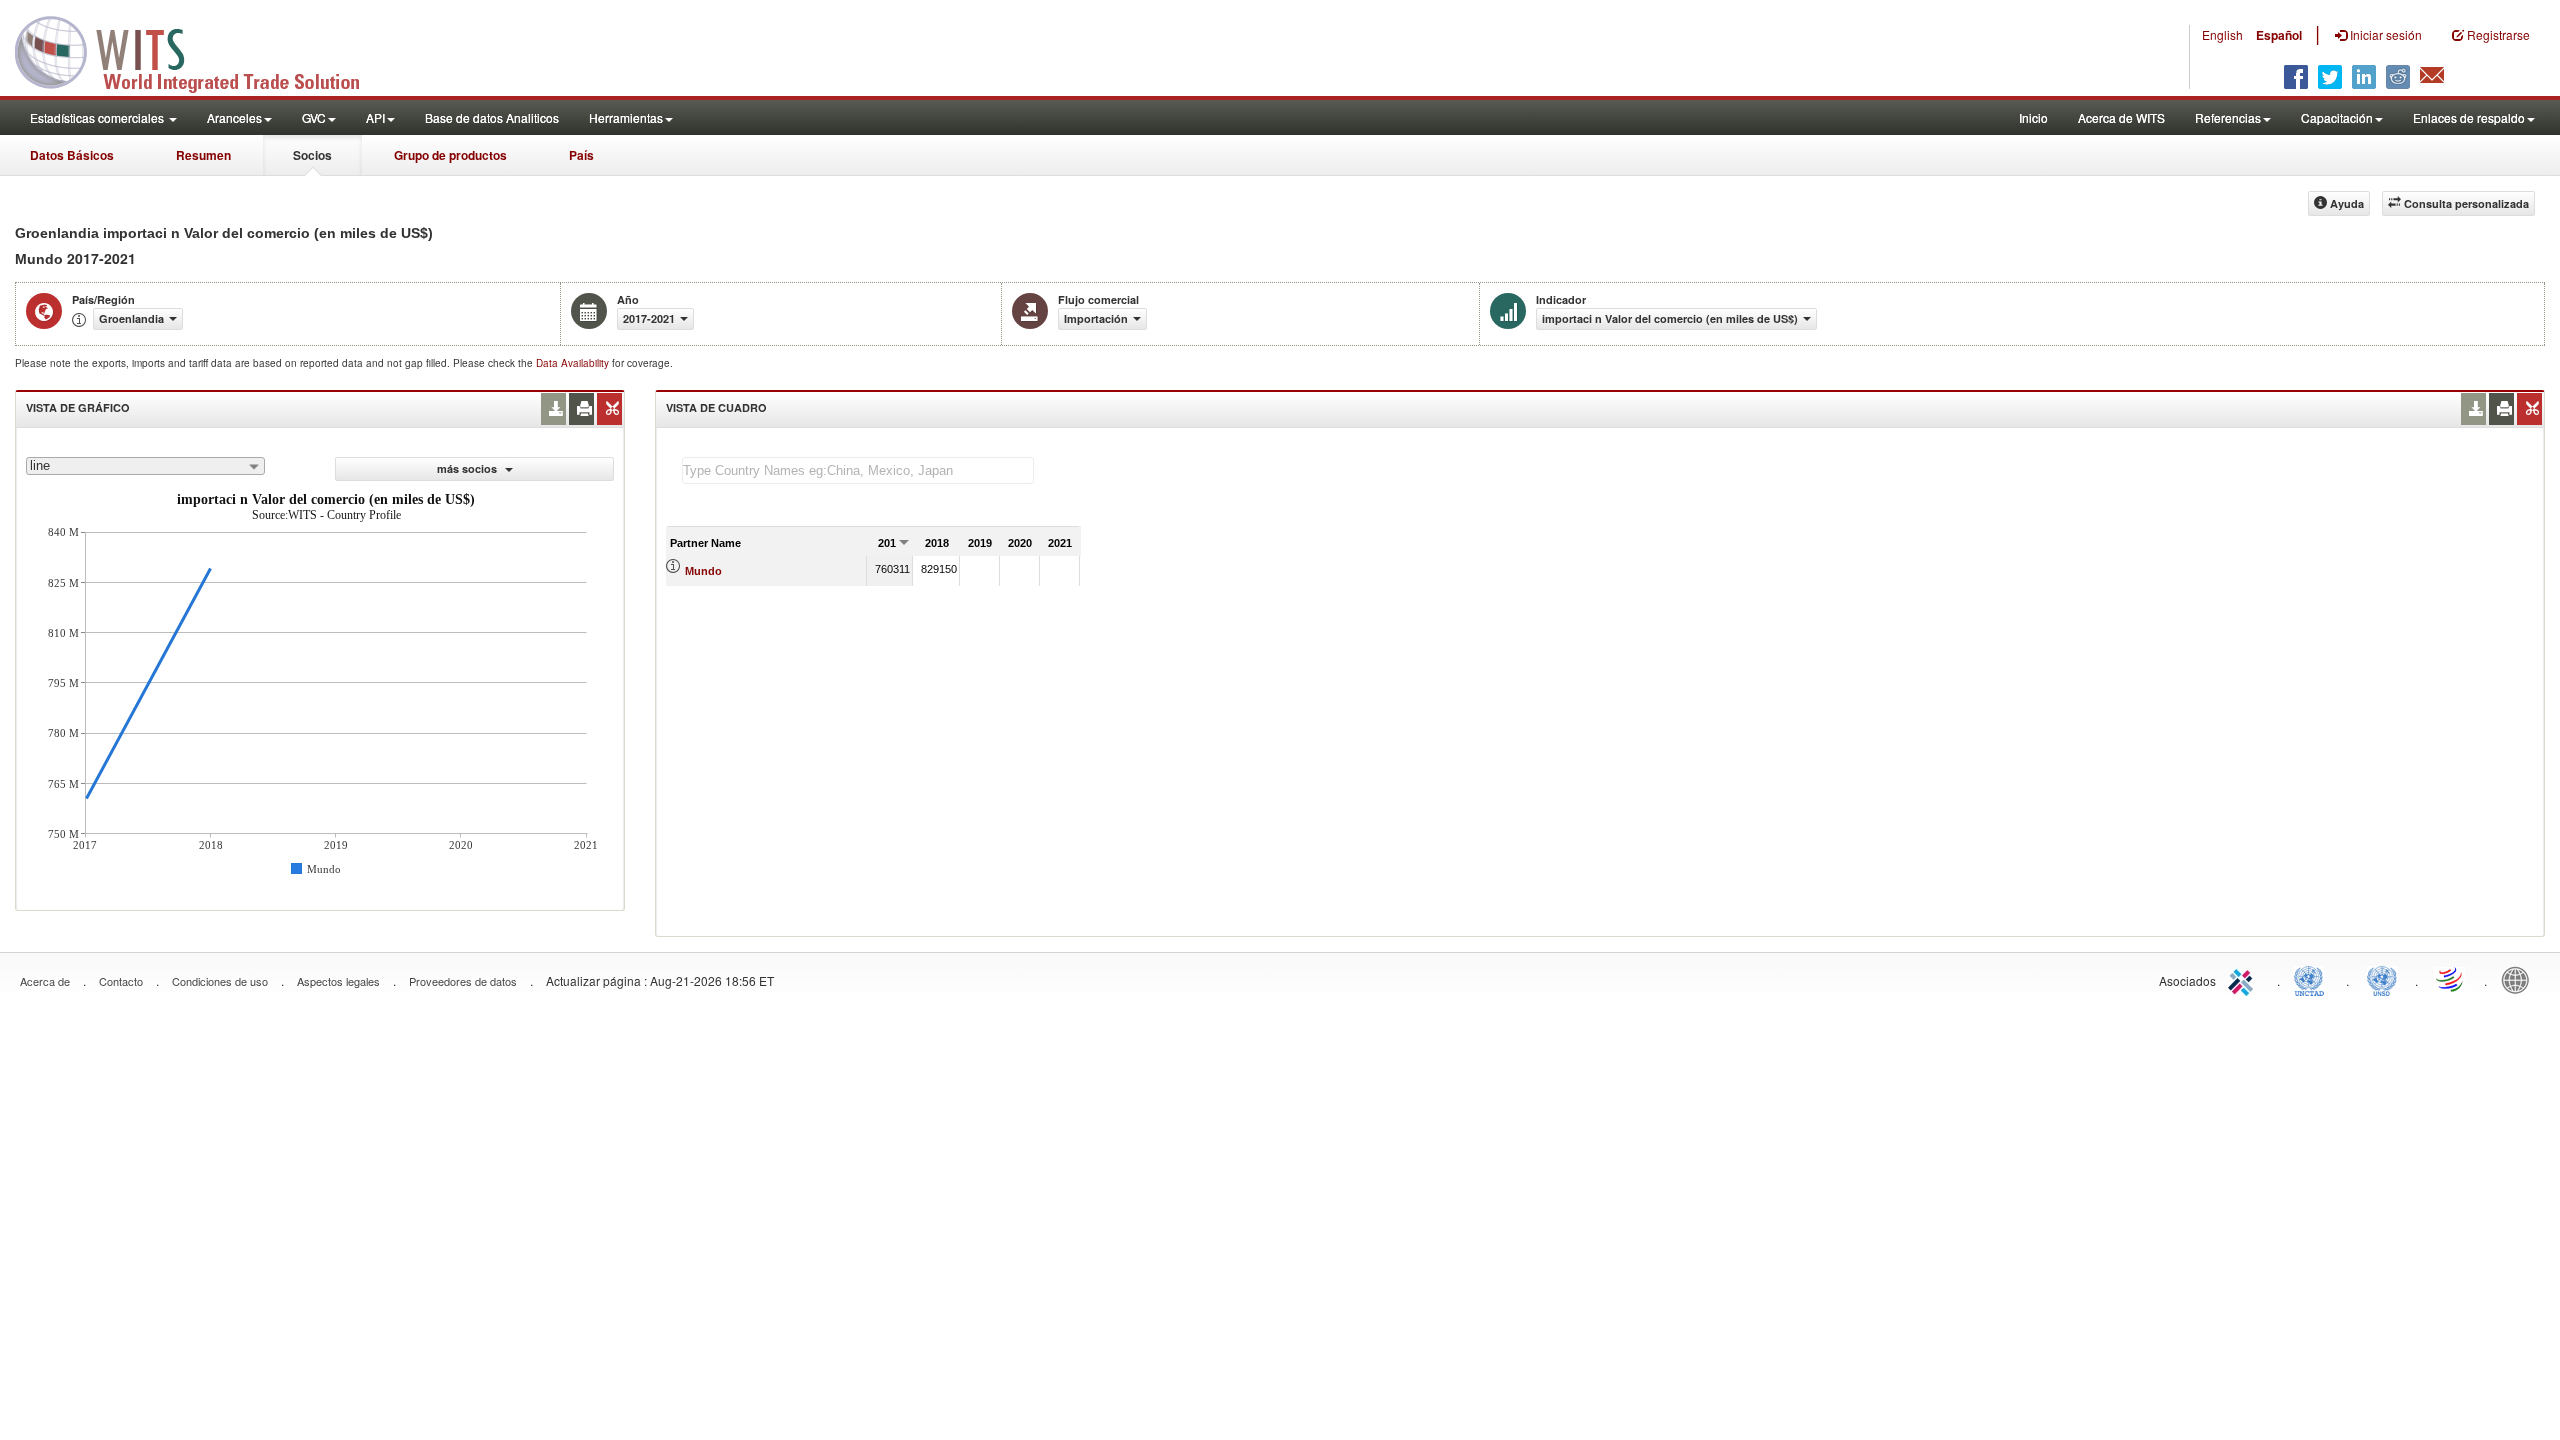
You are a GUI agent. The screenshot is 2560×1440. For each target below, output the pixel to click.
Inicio (2033, 117)
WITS (200, 50)
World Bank (2520, 979)
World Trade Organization (2451, 979)
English (2222, 34)
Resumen (203, 155)
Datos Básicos (72, 155)
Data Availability (574, 363)
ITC (2244, 979)
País (581, 155)
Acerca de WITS (2121, 117)
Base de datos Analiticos (492, 117)
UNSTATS (2382, 979)
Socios (312, 155)
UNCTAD (2313, 979)
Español (2279, 35)
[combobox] (145, 466)
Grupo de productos (450, 155)
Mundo (703, 571)
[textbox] (858, 470)
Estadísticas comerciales (98, 117)
